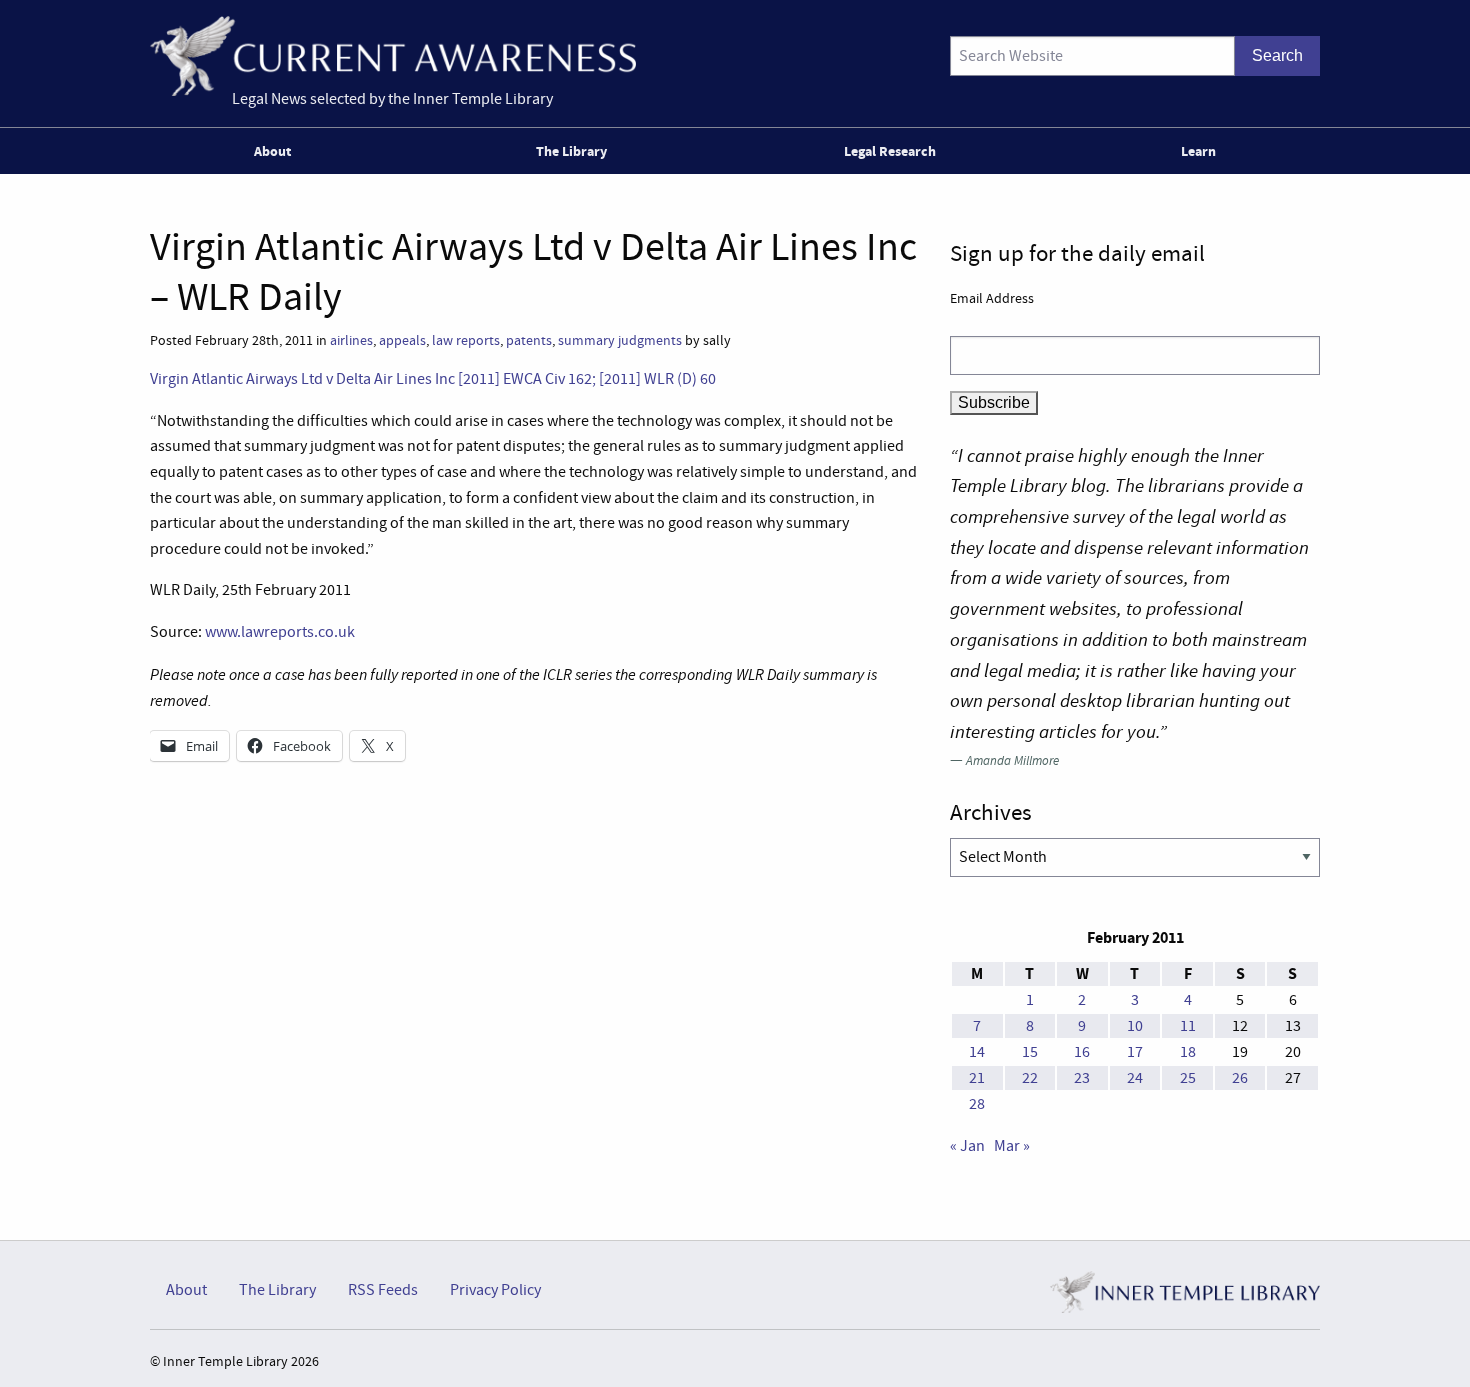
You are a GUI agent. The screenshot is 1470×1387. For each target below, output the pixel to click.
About (272, 151)
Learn (1198, 151)
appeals (402, 340)
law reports (466, 340)
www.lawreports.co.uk (280, 632)
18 (1188, 1052)
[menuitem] (276, 151)
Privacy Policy (495, 1290)
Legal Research (890, 151)
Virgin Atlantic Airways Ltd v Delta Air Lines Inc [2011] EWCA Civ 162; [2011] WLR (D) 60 (433, 379)
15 (1030, 1052)
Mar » (1012, 1146)
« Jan (967, 1146)
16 (1082, 1052)
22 (1030, 1078)
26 (1240, 1078)
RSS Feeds (383, 1290)
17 (1135, 1052)
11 (1188, 1026)
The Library (571, 151)
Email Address (992, 298)
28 (977, 1104)
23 (1082, 1078)
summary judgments (620, 340)
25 (1188, 1078)
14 (977, 1052)
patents (529, 340)
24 (1135, 1078)
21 (977, 1078)
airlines (351, 340)
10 (1135, 1026)
